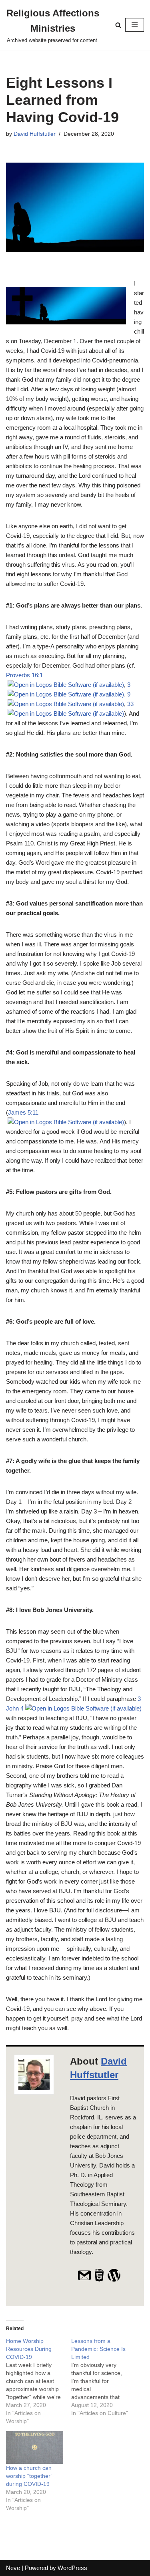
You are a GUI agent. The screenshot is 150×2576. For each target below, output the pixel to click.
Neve (13, 2568)
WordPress (72, 2568)
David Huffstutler (35, 134)
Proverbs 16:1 (24, 675)
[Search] (118, 25)
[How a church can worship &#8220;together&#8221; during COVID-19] (35, 2447)
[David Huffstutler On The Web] (99, 2280)
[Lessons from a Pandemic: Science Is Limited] (104, 2377)
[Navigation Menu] (135, 25)
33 (130, 704)
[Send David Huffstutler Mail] (84, 2280)
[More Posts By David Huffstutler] (114, 2280)
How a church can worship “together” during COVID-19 (29, 2476)
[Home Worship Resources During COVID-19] (39, 2381)
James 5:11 (23, 1112)
